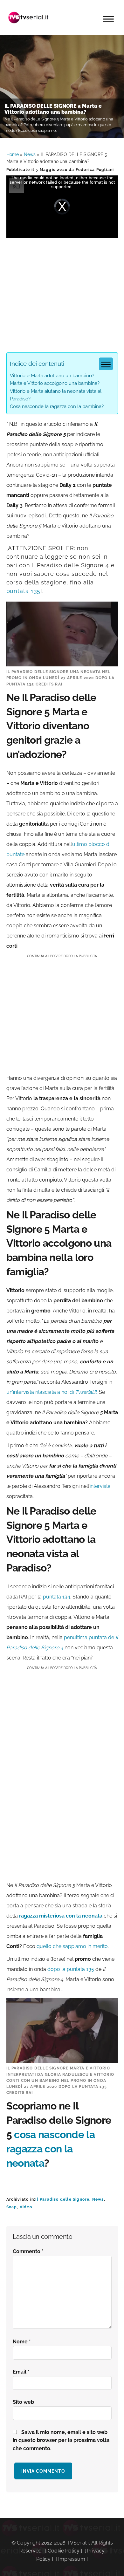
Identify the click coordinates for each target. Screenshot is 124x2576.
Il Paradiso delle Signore (62, 2199)
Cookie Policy (64, 2551)
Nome (22, 2342)
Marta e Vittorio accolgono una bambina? (55, 383)
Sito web (23, 2402)
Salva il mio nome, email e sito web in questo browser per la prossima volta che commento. (61, 2440)
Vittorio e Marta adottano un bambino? (52, 376)
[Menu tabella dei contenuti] (106, 364)
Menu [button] (108, 19)
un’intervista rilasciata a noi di (52, 1392)
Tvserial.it (29, 17)
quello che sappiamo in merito (72, 1946)
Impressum (72, 2559)
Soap (12, 2207)
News (30, 154)
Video (26, 2207)
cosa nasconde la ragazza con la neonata (51, 2149)
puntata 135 (24, 591)
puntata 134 (57, 1597)
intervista (100, 1486)
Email (21, 2372)
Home (13, 154)
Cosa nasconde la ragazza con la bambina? (57, 406)
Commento (28, 2251)
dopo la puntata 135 (71, 1969)
